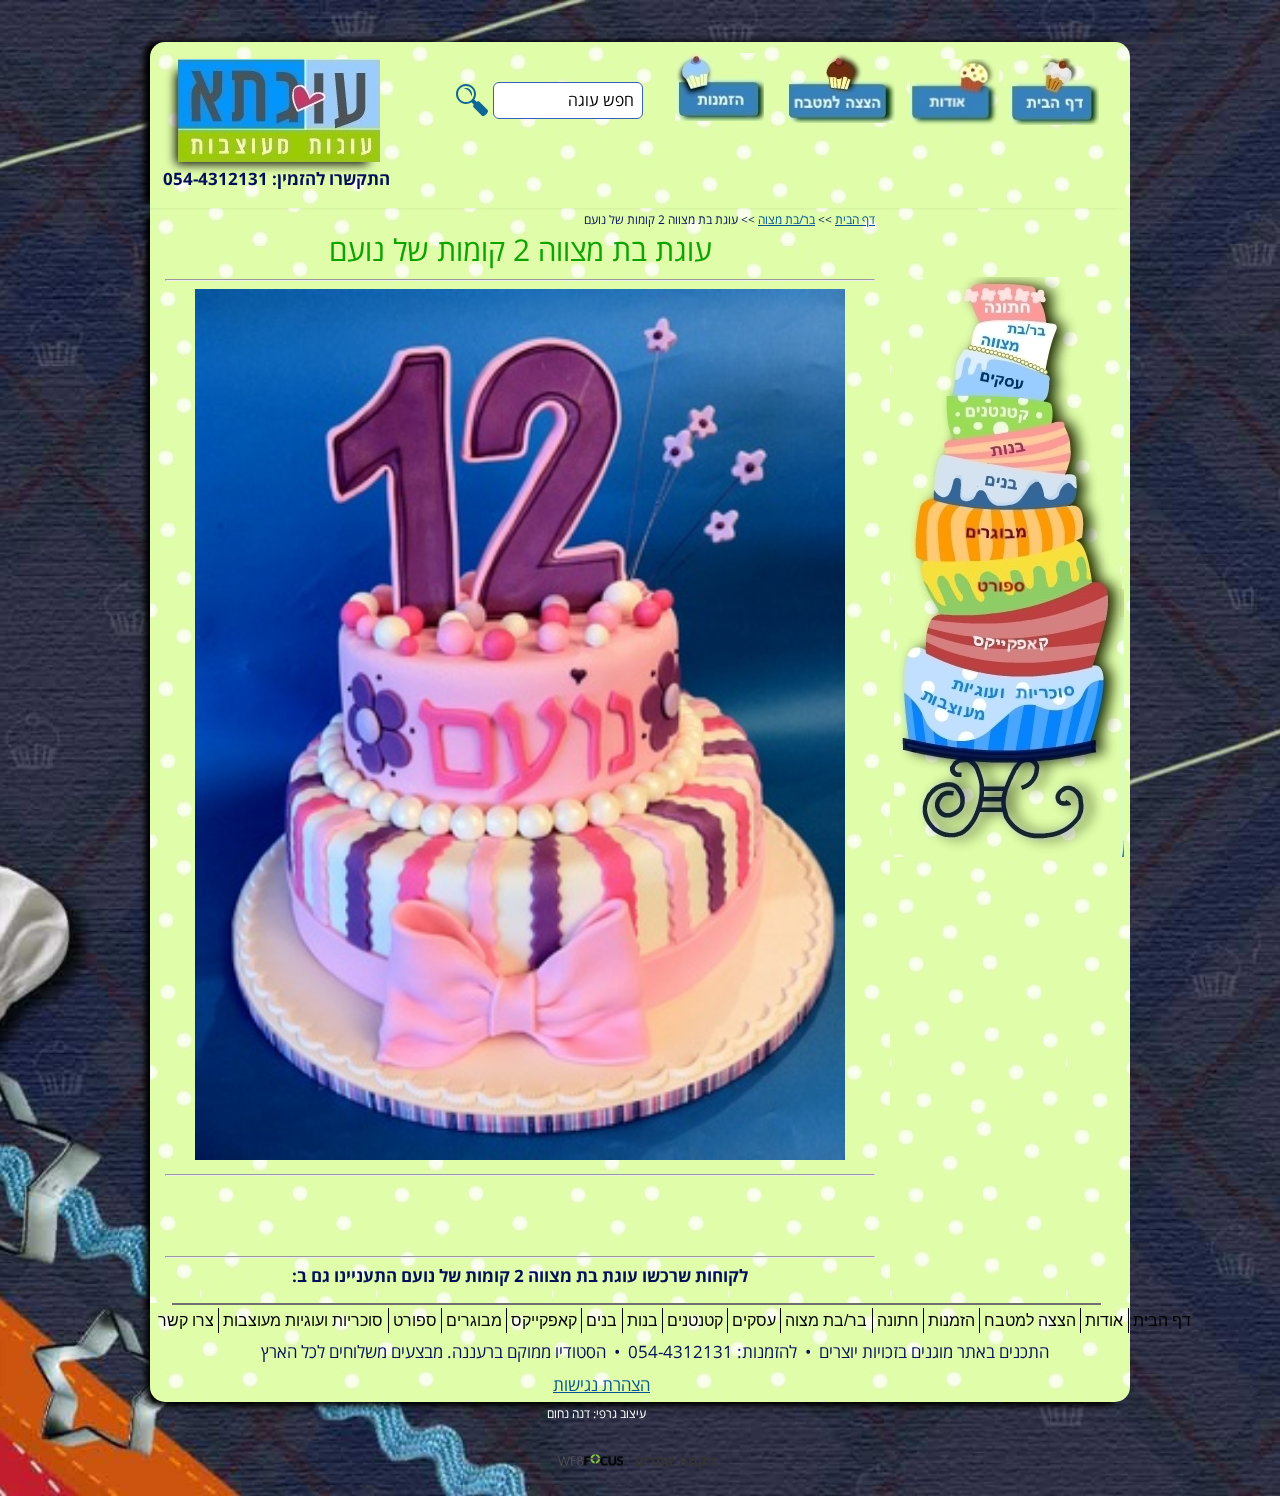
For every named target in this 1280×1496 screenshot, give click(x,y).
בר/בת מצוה (786, 220)
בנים (601, 1320)
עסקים (754, 1320)
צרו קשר (186, 1320)
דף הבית (855, 220)
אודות (1104, 1320)
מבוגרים (474, 1320)
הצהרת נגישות (601, 1385)
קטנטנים (695, 1320)
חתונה (898, 1320)
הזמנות (951, 1320)
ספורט (415, 1320)
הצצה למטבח (1030, 1320)
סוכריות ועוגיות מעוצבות (303, 1320)
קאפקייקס (544, 1320)
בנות (642, 1320)
